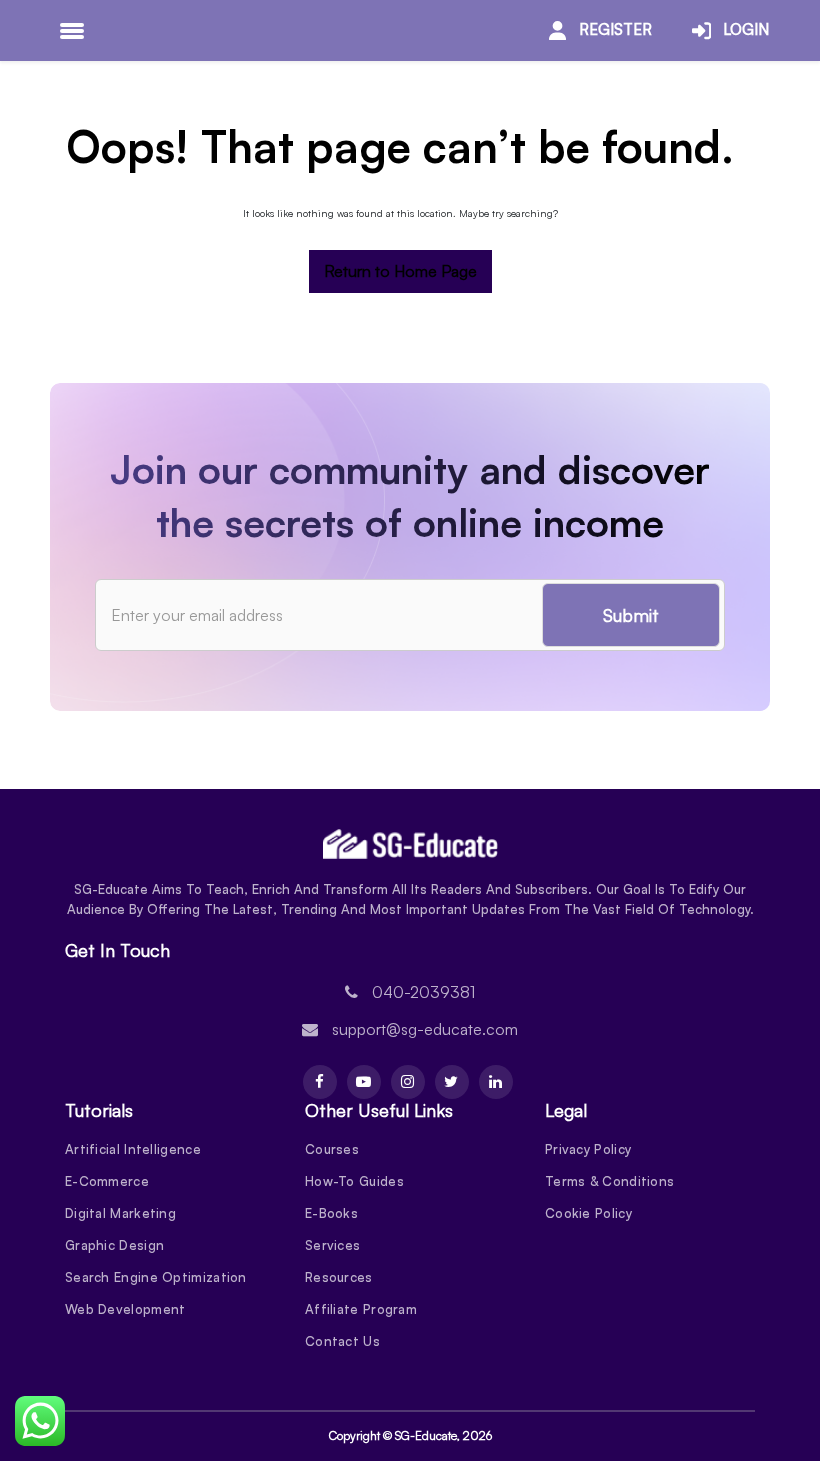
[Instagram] (408, 1082)
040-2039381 (423, 992)
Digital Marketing (120, 1213)
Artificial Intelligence (133, 1149)
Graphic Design (114, 1245)
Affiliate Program (361, 1309)
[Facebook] (320, 1082)
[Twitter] (452, 1082)
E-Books (331, 1213)
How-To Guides (354, 1181)
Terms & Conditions (609, 1181)
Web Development (125, 1309)
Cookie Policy (588, 1213)
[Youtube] (364, 1082)
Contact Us (342, 1341)
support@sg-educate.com (425, 1029)
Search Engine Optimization (156, 1277)
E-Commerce (107, 1181)
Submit (631, 615)
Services (332, 1245)
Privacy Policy (588, 1149)
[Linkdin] (496, 1082)
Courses (332, 1149)
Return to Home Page (400, 271)
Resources (339, 1277)
